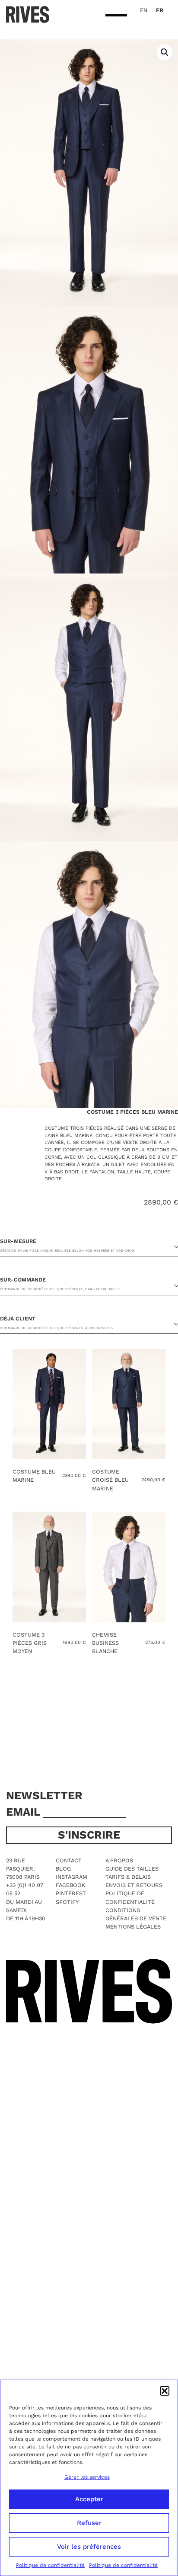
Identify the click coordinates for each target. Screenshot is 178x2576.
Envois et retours (134, 1885)
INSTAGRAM (72, 1877)
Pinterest (71, 1893)
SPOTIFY (67, 1902)
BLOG (63, 1869)
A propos (119, 1860)
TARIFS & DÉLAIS (128, 1877)
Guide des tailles (132, 1869)
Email (24, 1812)
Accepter (89, 2499)
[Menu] (116, 16)
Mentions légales (133, 1927)
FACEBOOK (70, 1885)
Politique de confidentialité (50, 2565)
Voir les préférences (89, 2547)
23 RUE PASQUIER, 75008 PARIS (23, 1869)
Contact (69, 1860)
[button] (165, 2391)
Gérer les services (87, 2477)
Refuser (89, 2523)
